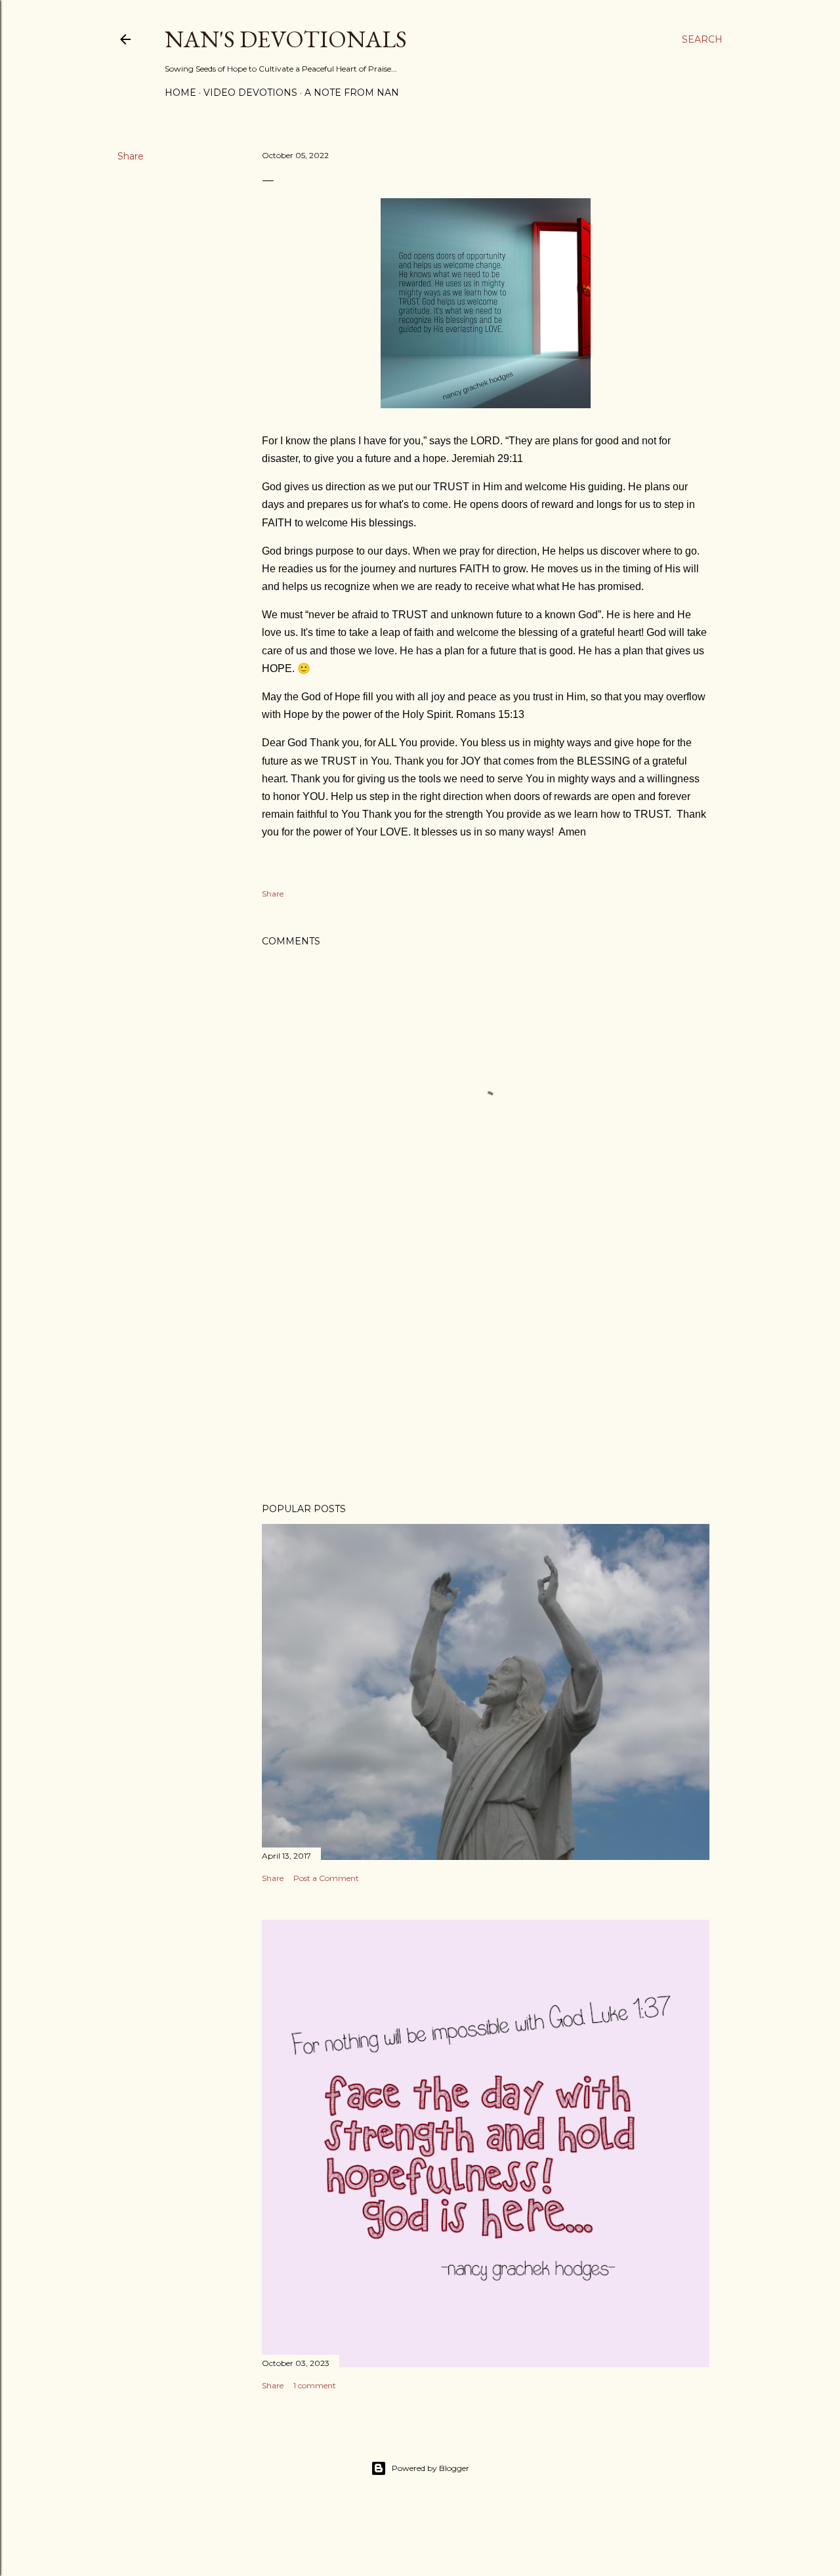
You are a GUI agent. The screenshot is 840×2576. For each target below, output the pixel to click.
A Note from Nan (352, 93)
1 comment (315, 2385)
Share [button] (131, 156)
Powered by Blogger (430, 2468)
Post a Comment (326, 1878)
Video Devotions (250, 93)
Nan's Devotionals (286, 39)
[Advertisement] (486, 1378)
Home (180, 93)
